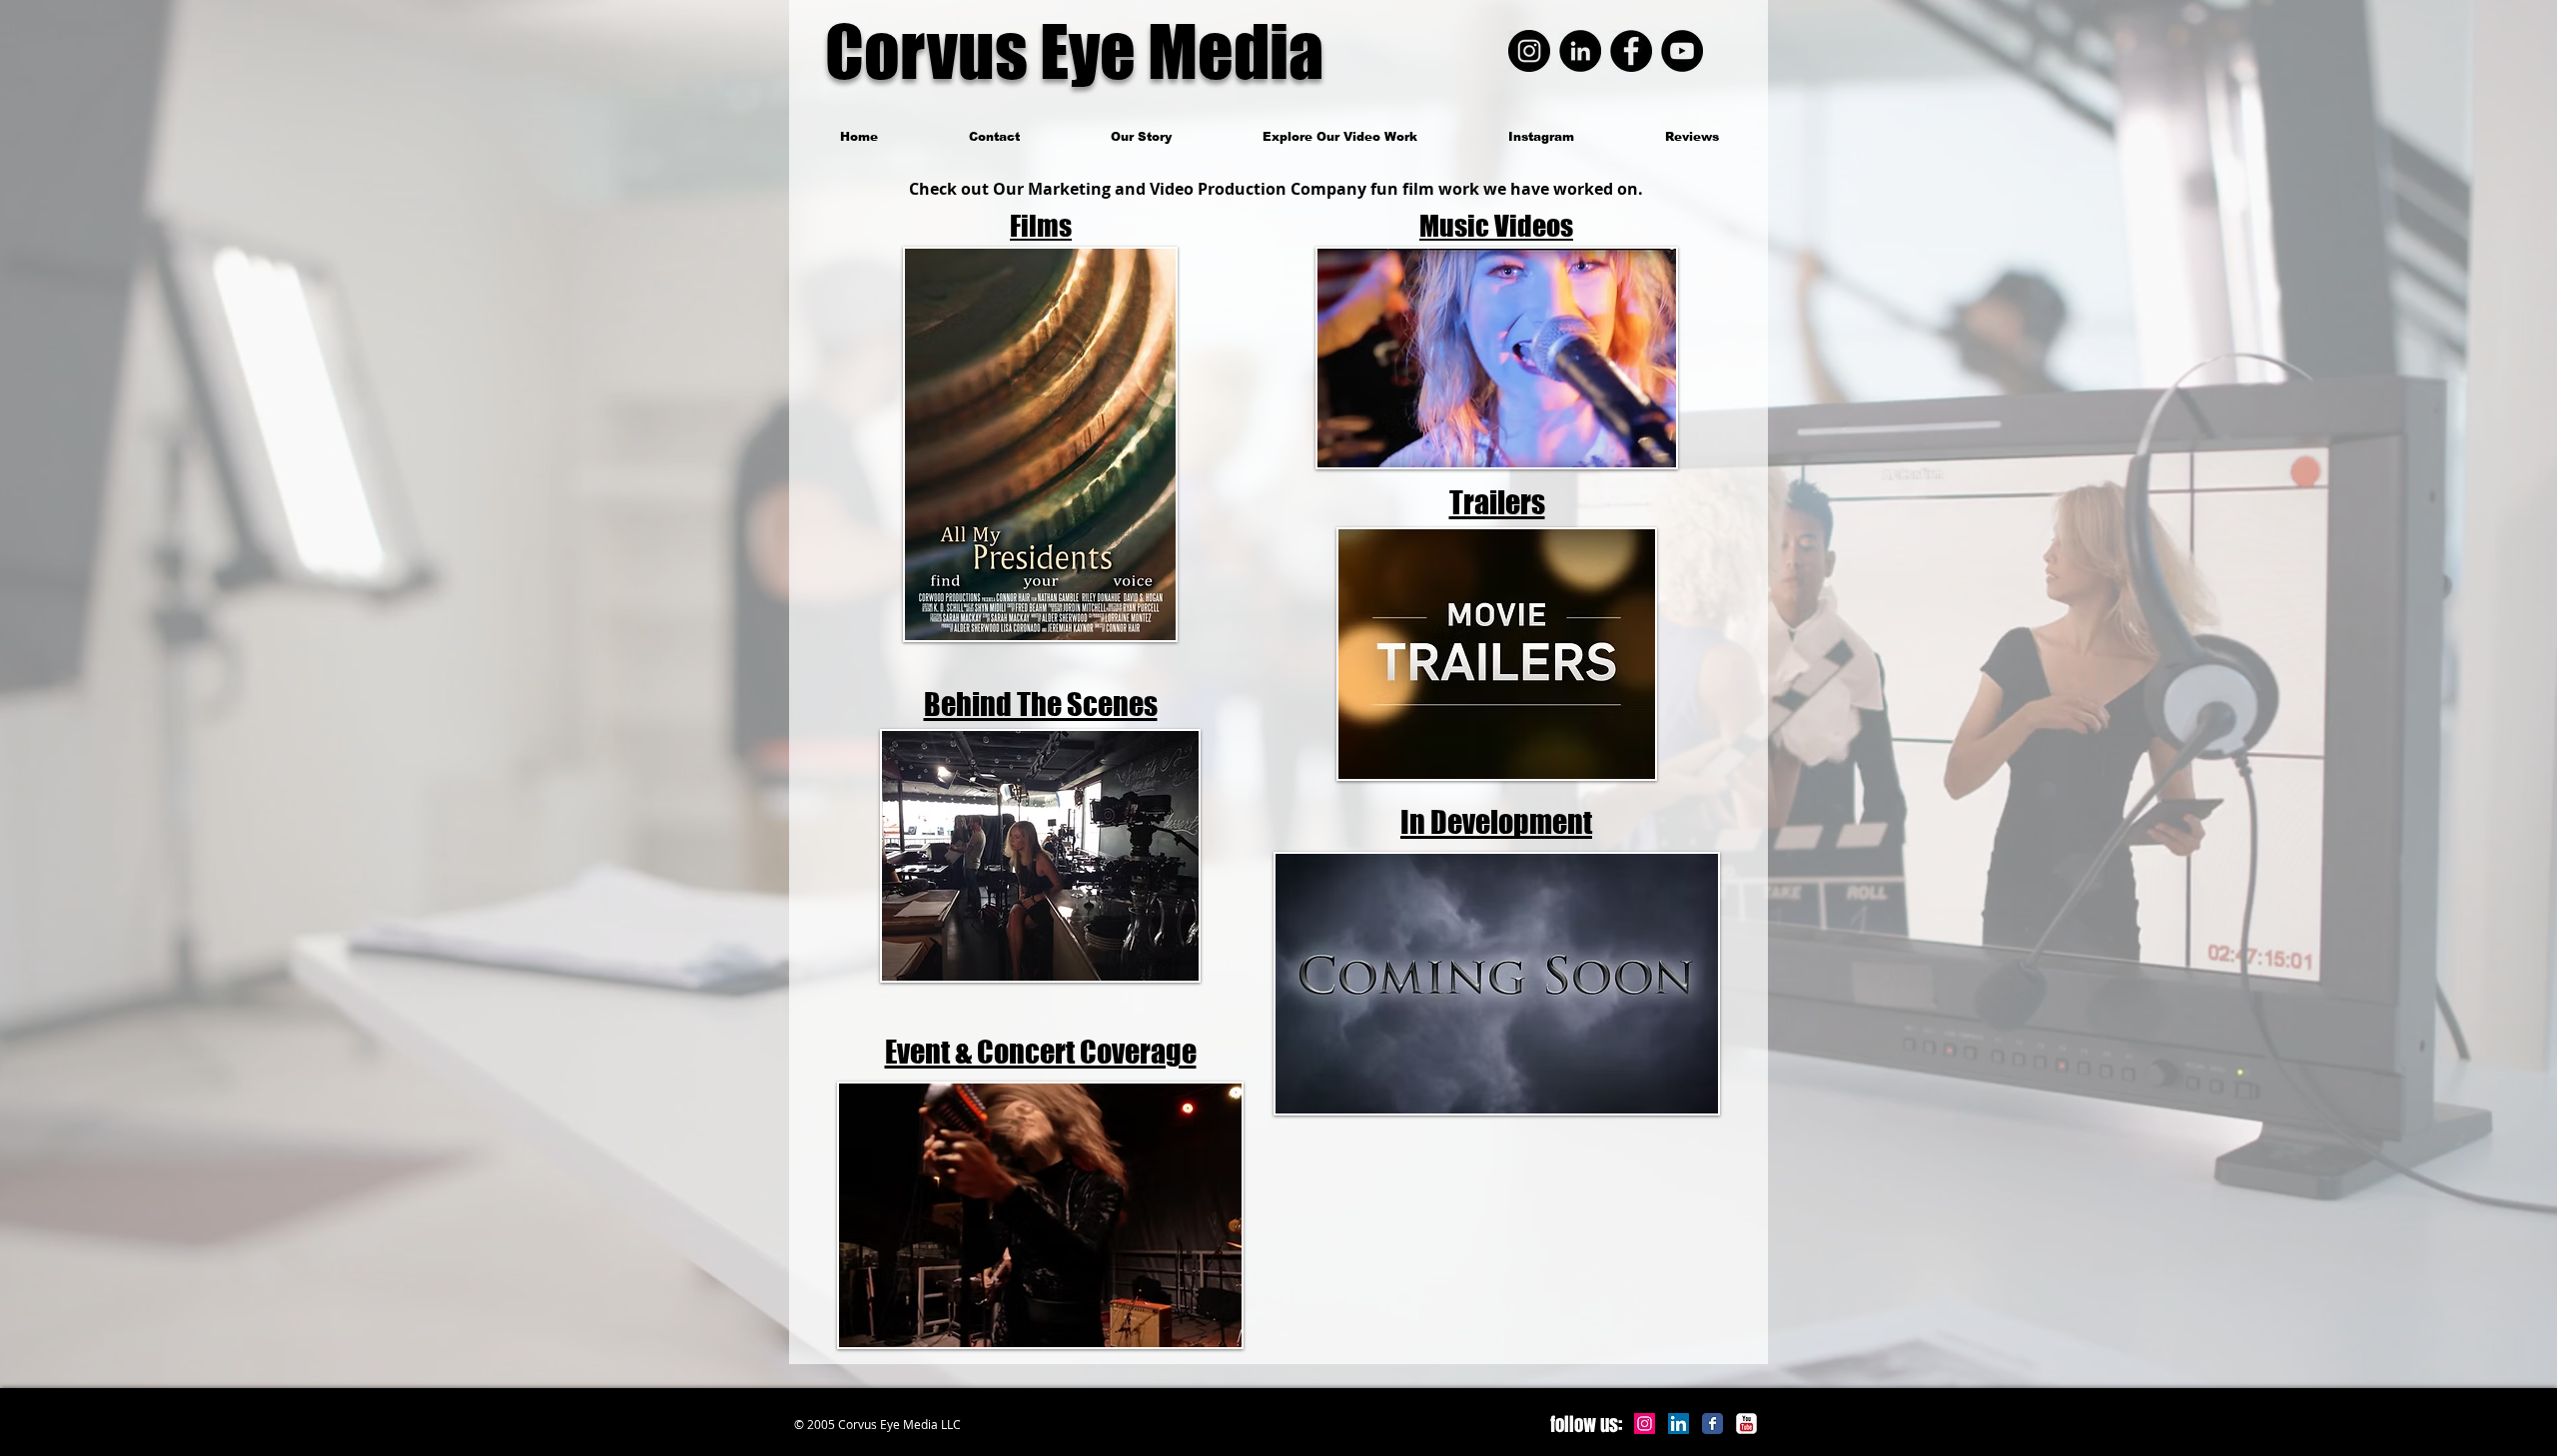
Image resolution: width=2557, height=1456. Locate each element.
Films (1041, 226)
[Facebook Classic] (1712, 1424)
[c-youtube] (1746, 1424)
